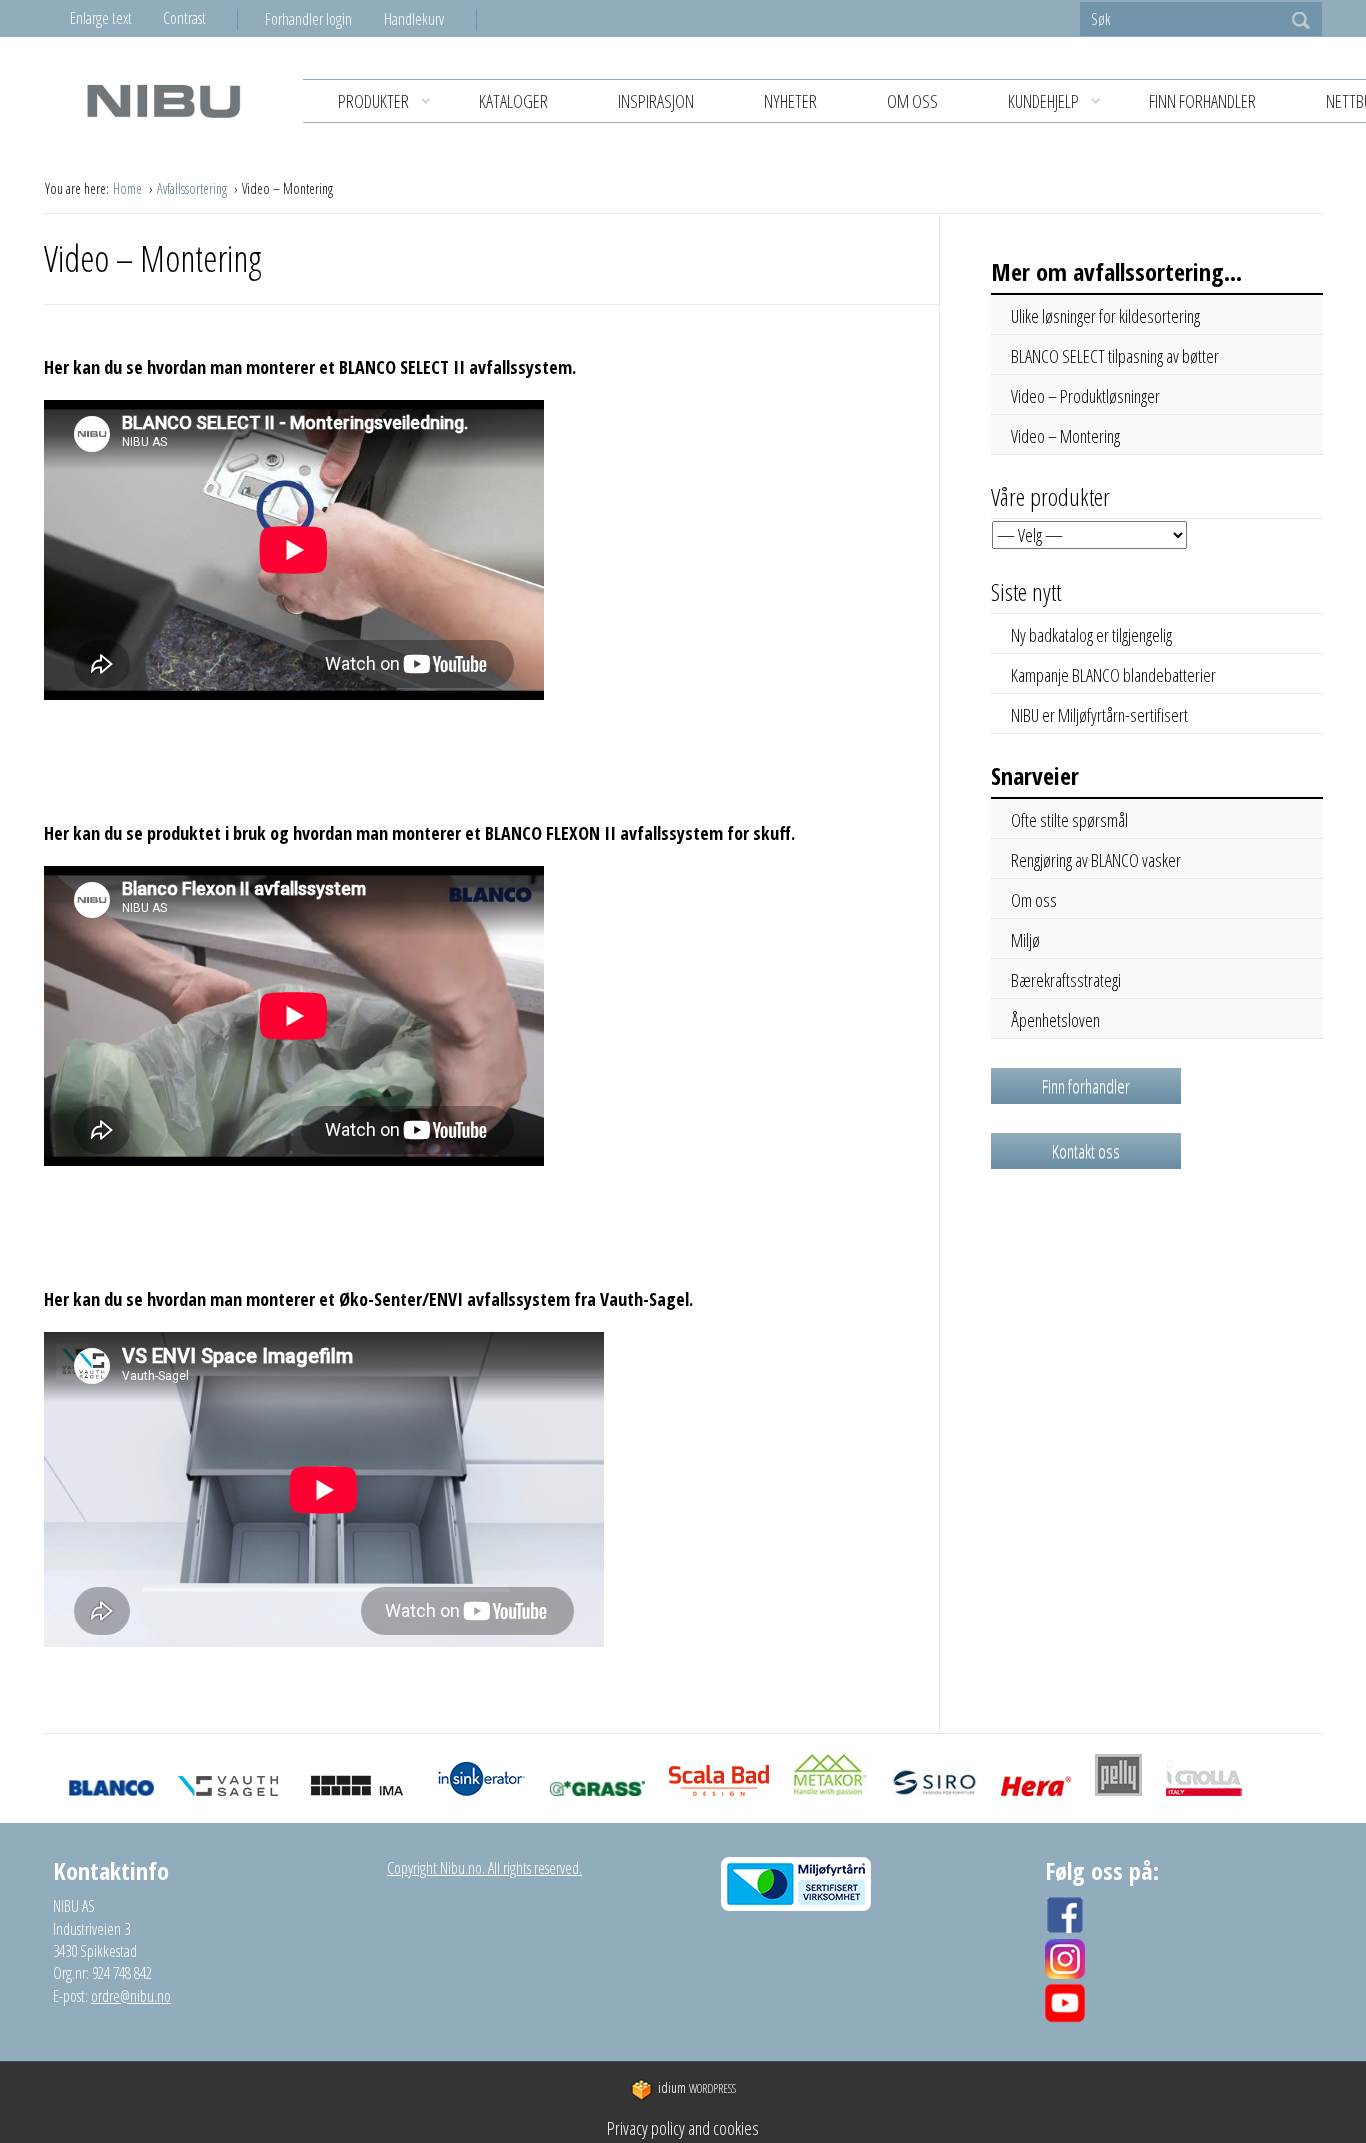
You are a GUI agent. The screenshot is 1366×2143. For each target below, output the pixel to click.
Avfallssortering (193, 188)
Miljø (1025, 940)
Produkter (373, 101)
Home (129, 188)
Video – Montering (1065, 436)
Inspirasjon (656, 101)
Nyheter (790, 101)
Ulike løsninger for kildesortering (1105, 316)
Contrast (184, 18)
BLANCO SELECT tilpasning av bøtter (1115, 356)
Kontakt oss (1086, 1151)
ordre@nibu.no (131, 1996)
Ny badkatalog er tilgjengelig (1091, 635)
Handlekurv (414, 19)
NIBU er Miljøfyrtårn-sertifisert (1099, 715)
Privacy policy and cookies (683, 2128)
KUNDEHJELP (1043, 101)
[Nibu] (163, 100)
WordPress (697, 2088)
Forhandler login (308, 19)
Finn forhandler (1202, 101)
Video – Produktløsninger (1085, 396)
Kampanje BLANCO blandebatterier (1113, 675)
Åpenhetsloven (1055, 1020)
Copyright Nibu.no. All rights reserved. (484, 1868)
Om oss (912, 101)
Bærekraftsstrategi (1066, 980)
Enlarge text (101, 18)
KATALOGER (513, 101)
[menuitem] (324, 19)
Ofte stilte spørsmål (1069, 820)
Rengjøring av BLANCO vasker (1096, 860)
